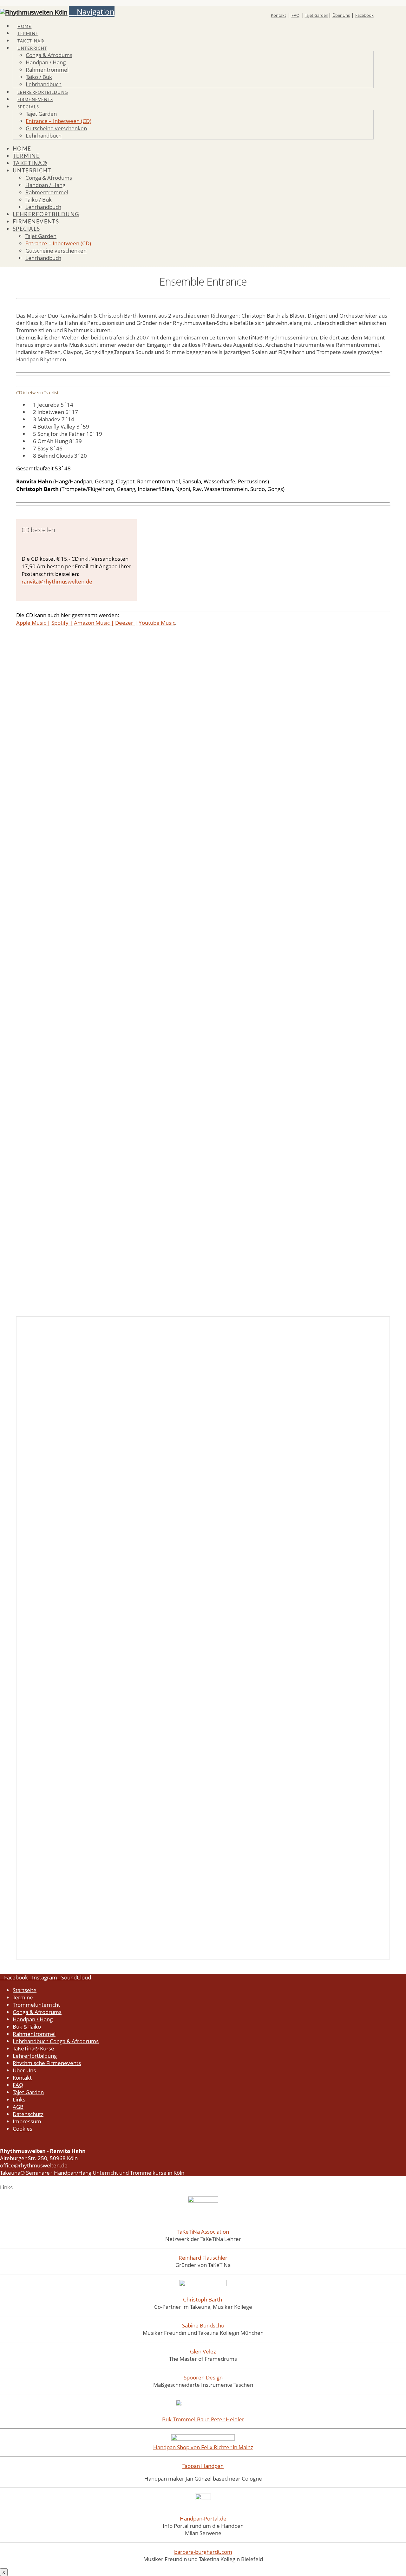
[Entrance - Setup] (124, 1633)
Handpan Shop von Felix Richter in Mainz (203, 2447)
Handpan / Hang (33, 2019)
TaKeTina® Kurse (33, 2048)
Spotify (60, 623)
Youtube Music (157, 623)
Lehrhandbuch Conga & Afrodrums (56, 2041)
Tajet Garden (317, 15)
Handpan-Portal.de (203, 2518)
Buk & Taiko (27, 2027)
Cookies (23, 2129)
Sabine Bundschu (203, 2325)
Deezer (124, 623)
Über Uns (341, 15)
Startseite (25, 1990)
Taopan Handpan (203, 2466)
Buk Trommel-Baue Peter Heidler (203, 2419)
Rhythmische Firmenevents (47, 2063)
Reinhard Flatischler (203, 2258)
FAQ (295, 15)
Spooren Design (203, 2377)
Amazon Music (92, 623)
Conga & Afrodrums (37, 2012)
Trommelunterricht (36, 2005)
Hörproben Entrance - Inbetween (69, 990)
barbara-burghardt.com (203, 2552)
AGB (18, 2107)
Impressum (27, 2121)
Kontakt (278, 15)
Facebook (364, 15)
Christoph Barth (203, 2299)
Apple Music (31, 623)
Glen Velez (203, 2351)
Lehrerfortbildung (35, 2056)
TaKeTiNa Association (203, 2232)
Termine (23, 1997)
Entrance (36, 990)
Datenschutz (28, 2114)
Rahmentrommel (34, 2034)
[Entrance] (124, 1476)
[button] (92, 12)
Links (19, 2099)
